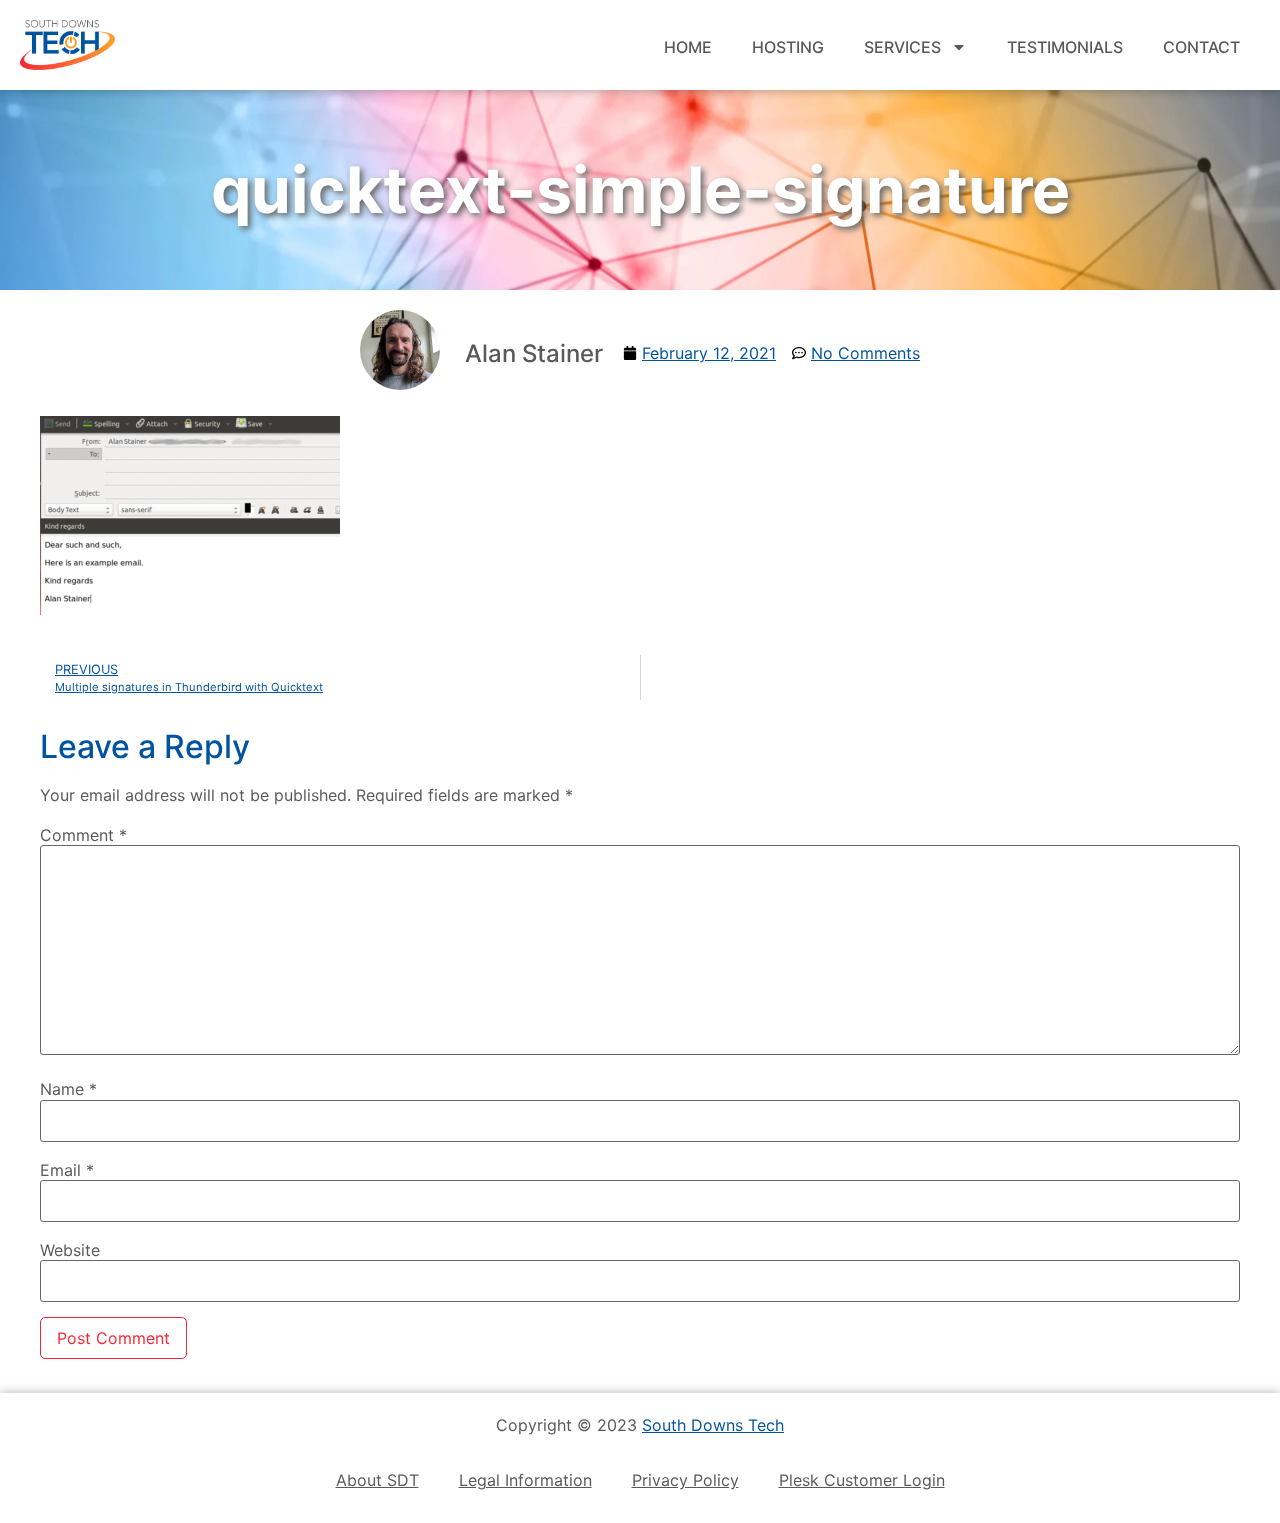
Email (67, 1170)
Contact (1201, 47)
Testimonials (1065, 47)
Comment (83, 835)
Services (902, 47)
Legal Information (525, 1480)
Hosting (788, 47)
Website (70, 1250)
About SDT (377, 1480)
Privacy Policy (685, 1480)
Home (688, 47)
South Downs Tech (713, 1425)
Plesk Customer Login (862, 1480)
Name (68, 1089)
